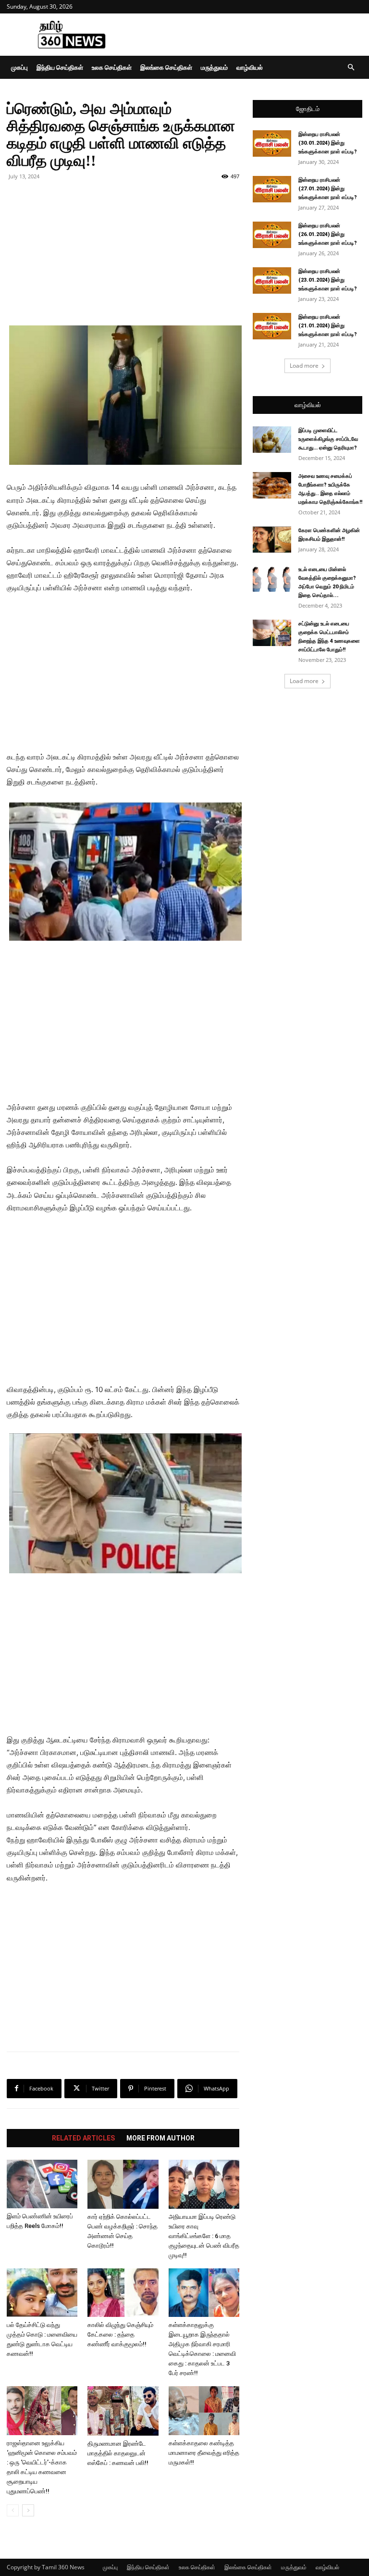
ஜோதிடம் (308, 109)
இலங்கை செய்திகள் (166, 67)
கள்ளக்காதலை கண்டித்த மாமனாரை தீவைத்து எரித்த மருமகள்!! (204, 2453)
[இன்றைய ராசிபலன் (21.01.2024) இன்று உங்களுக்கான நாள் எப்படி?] (272, 326)
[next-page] (28, 2510)
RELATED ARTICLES (83, 2138)
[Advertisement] (249, 35)
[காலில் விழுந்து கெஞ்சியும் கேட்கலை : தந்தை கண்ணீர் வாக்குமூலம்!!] (123, 2293)
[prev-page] (13, 2510)
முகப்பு (19, 67)
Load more (304, 366)
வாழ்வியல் (250, 67)
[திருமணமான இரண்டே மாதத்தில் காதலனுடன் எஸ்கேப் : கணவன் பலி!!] (123, 2411)
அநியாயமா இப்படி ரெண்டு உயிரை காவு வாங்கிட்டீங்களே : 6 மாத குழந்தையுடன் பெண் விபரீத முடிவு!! (204, 2236)
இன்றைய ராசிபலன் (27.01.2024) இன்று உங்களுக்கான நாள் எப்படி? (328, 189)
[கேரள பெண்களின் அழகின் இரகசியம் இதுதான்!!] (272, 540)
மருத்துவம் (214, 67)
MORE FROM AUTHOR (160, 2138)
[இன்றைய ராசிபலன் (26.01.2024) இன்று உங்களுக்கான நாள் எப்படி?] (272, 235)
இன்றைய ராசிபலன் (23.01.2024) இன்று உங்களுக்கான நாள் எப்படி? (328, 280)
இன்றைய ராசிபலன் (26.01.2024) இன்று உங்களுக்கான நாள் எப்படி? (328, 234)
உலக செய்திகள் (112, 67)
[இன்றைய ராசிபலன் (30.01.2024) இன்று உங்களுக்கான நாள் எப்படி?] (272, 143)
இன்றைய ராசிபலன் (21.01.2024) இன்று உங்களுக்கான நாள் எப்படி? (328, 326)
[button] (351, 68)
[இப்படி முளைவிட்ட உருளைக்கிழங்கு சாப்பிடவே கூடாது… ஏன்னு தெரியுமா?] (272, 440)
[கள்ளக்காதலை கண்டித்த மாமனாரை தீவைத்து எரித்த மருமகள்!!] (204, 2411)
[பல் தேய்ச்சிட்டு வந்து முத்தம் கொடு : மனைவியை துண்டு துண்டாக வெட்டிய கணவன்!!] (42, 2293)
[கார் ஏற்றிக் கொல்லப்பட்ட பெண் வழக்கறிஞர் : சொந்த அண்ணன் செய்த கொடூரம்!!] (123, 2184)
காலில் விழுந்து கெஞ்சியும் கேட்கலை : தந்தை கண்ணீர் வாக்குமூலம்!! (120, 2334)
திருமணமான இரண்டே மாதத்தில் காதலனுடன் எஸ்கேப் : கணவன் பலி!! (118, 2453)
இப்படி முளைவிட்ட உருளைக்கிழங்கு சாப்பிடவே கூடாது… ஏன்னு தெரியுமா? (328, 439)
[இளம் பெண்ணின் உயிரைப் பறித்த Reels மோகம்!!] (42, 2184)
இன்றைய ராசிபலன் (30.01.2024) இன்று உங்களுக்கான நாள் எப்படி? (328, 143)
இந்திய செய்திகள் (60, 67)
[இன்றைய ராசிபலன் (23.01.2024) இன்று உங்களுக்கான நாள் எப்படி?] (272, 280)
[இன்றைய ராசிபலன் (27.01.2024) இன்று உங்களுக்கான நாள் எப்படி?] (272, 189)
